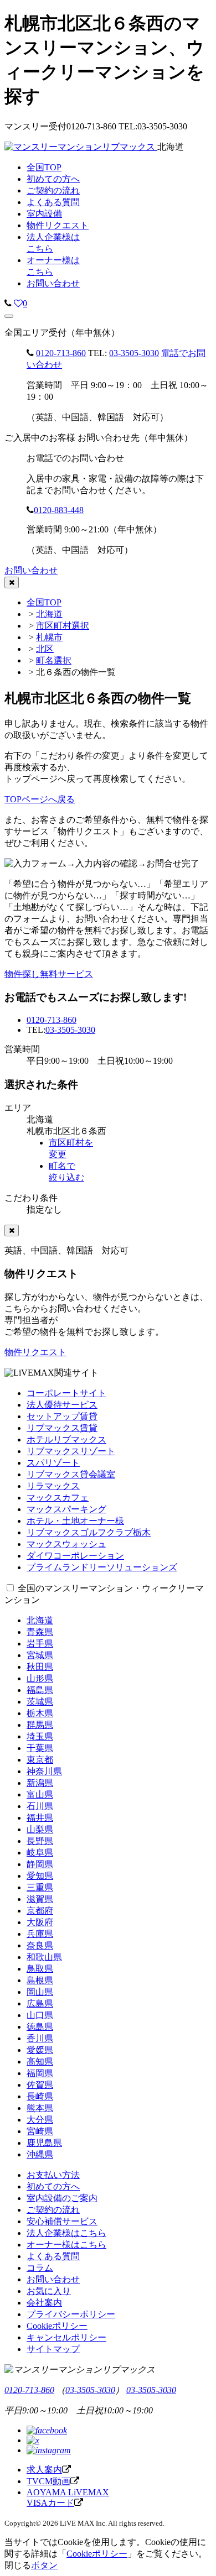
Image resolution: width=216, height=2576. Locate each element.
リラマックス (53, 1486)
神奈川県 (44, 1771)
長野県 (40, 1841)
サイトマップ (53, 2349)
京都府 (40, 1911)
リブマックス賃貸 (62, 1428)
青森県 (40, 1632)
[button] (9, 316)
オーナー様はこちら (66, 2245)
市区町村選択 (63, 626)
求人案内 (44, 2470)
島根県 (40, 1980)
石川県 (40, 1806)
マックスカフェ (58, 1498)
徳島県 (40, 2027)
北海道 (49, 614)
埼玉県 (40, 1736)
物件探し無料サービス (49, 974)
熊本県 (40, 2108)
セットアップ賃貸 (62, 1416)
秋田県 (40, 1667)
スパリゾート (53, 1463)
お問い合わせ (53, 283)
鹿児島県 (44, 2143)
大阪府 (40, 1922)
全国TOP (44, 602)
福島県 (40, 1690)
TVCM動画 (48, 2481)
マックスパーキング (66, 1509)
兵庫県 (40, 1934)
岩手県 (40, 1644)
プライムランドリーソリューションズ (102, 1567)
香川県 (40, 2038)
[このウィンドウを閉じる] (12, 582)
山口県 (40, 2015)
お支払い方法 (53, 2175)
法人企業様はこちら (66, 2233)
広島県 (40, 2003)
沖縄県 (40, 2154)
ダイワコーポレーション (75, 1556)
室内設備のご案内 (62, 2198)
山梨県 (40, 1829)
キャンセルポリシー (66, 2337)
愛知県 (40, 1876)
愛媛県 (40, 2050)
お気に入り (49, 2291)
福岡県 (40, 2073)
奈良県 (40, 1945)
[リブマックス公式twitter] (33, 2440)
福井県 (40, 1818)
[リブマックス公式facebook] (47, 2430)
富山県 (40, 1794)
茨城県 (40, 1702)
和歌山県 (44, 1957)
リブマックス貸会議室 (71, 1474)
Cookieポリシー (57, 2326)
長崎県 (40, 2096)
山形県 (40, 1678)
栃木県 (40, 1713)
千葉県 (40, 1748)
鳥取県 (40, 1969)
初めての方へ (53, 2186)
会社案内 (44, 2303)
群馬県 (40, 1725)
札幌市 (49, 637)
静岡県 (40, 1864)
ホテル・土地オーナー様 (75, 1521)
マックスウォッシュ (66, 1544)
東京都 (40, 1760)
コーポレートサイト (66, 1393)
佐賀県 (40, 2085)
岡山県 (40, 1992)
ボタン (44, 2565)
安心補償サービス (62, 2221)
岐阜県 (40, 1853)
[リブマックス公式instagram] (49, 2450)
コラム (40, 2268)
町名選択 (54, 660)
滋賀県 (40, 1899)
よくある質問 (53, 2256)
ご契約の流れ (53, 2210)
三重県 (40, 1887)
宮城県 (40, 1655)
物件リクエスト (35, 1352)
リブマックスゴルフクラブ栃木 (89, 1532)
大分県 (40, 2120)
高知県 (40, 2062)
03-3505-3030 (134, 353)
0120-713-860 (61, 353)
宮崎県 (40, 2131)
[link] (8, 303)
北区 (45, 649)
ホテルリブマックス (66, 1439)
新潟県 (40, 1783)
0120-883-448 (59, 510)
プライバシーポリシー (71, 2314)
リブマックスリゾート (71, 1451)
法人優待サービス (62, 1405)
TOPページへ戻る (40, 799)
